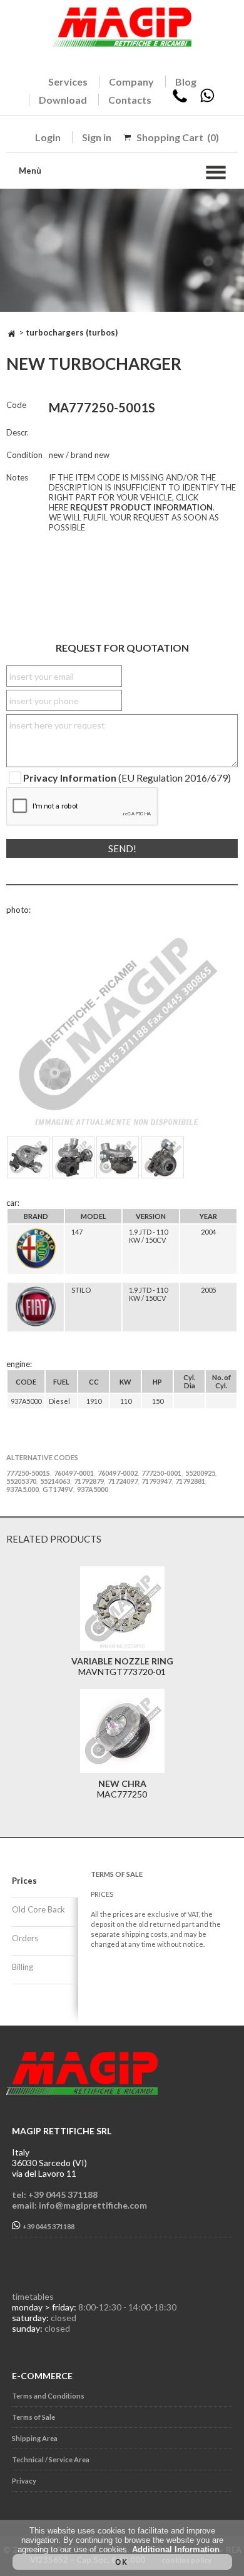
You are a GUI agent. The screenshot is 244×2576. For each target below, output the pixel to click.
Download (63, 100)
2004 (208, 1232)
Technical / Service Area (51, 2459)
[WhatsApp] (207, 100)
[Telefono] (180, 100)
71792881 (190, 1481)
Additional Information (176, 2549)
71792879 (89, 1481)
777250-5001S (28, 1473)
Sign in (97, 137)
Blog (186, 82)
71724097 (123, 1481)
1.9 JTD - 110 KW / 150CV (148, 1236)
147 (77, 1232)
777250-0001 (161, 1473)
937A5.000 (23, 1489)
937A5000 (93, 1489)
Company (131, 82)
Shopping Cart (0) (178, 137)
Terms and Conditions (48, 2396)
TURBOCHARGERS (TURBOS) (72, 332)
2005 (208, 1290)
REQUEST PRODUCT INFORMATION (141, 507)
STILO (81, 1290)
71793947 (156, 1481)
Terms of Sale (33, 2417)
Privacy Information (70, 778)
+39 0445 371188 (48, 2226)
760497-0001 (74, 1473)
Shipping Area (35, 2438)
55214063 (55, 1481)
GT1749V (58, 1489)
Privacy (24, 2481)
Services (68, 82)
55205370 (21, 1481)
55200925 (200, 1473)
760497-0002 (118, 1473)
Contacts (130, 100)
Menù (30, 171)
